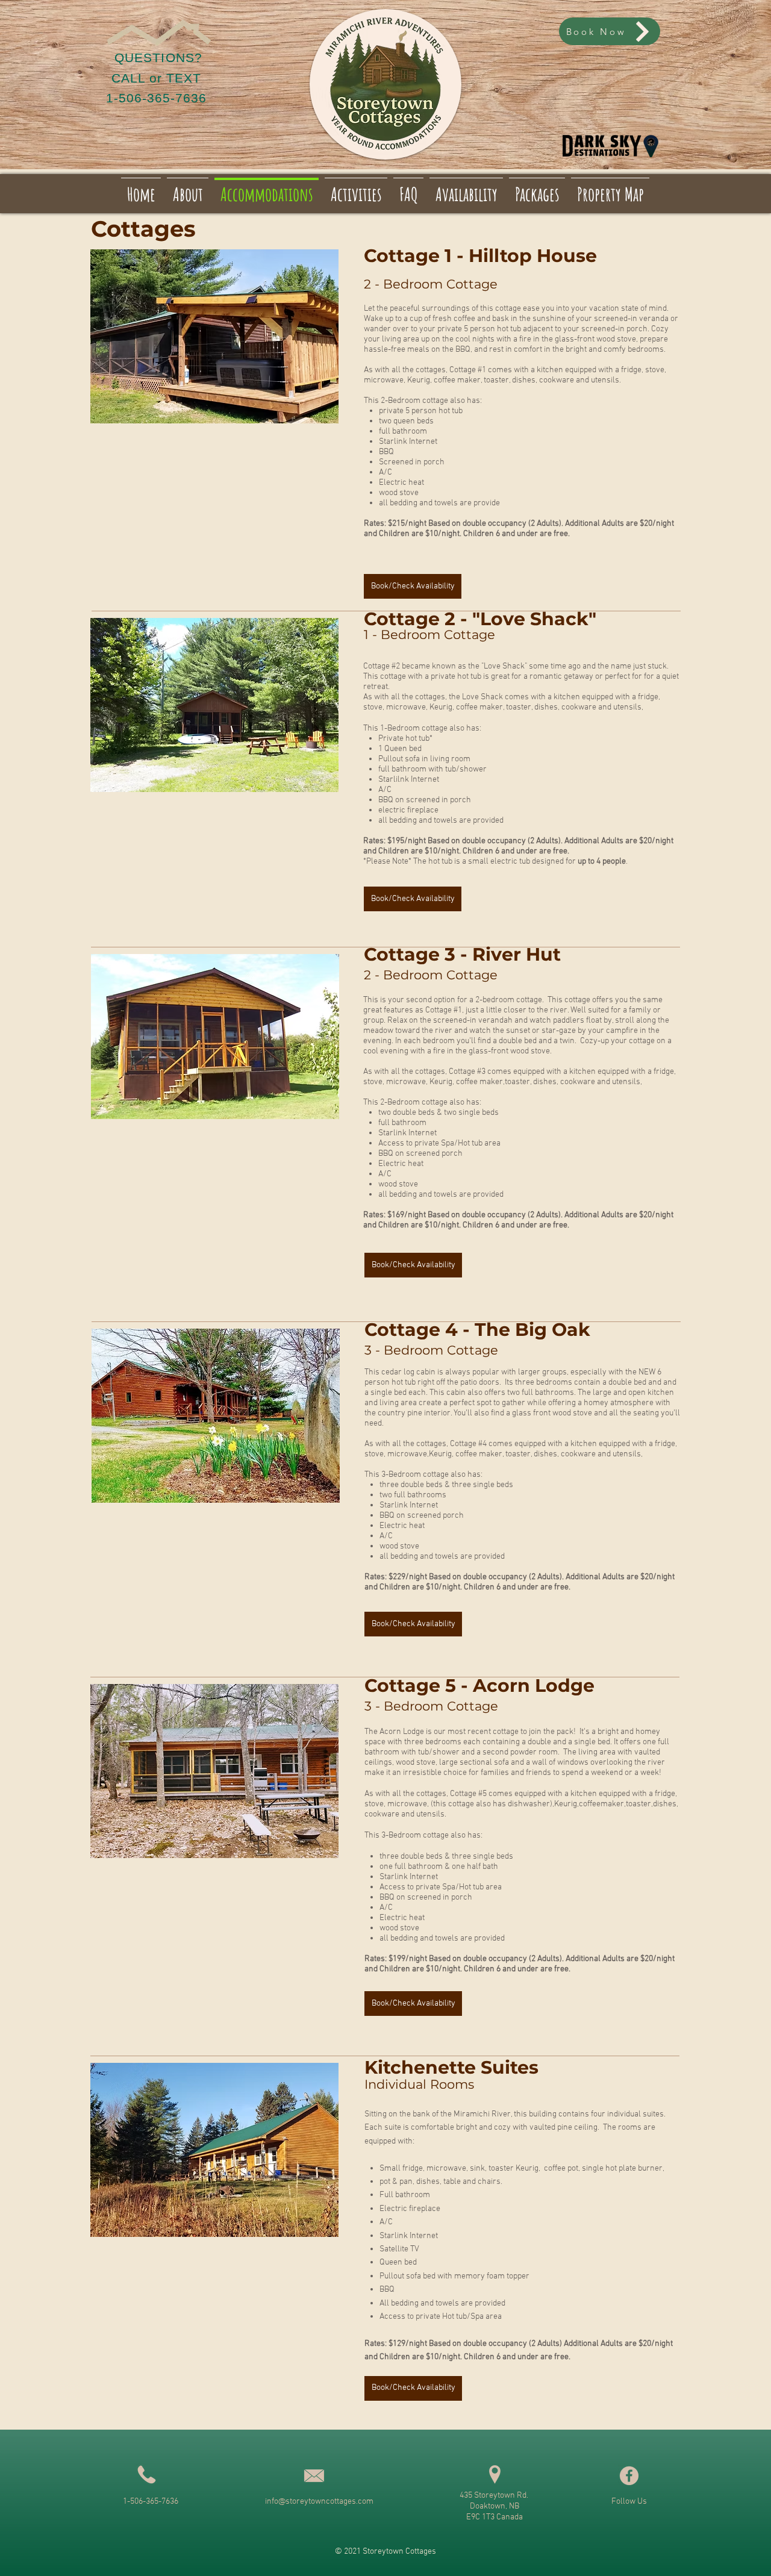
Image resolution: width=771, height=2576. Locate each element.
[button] (214, 336)
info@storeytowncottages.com (319, 2502)
